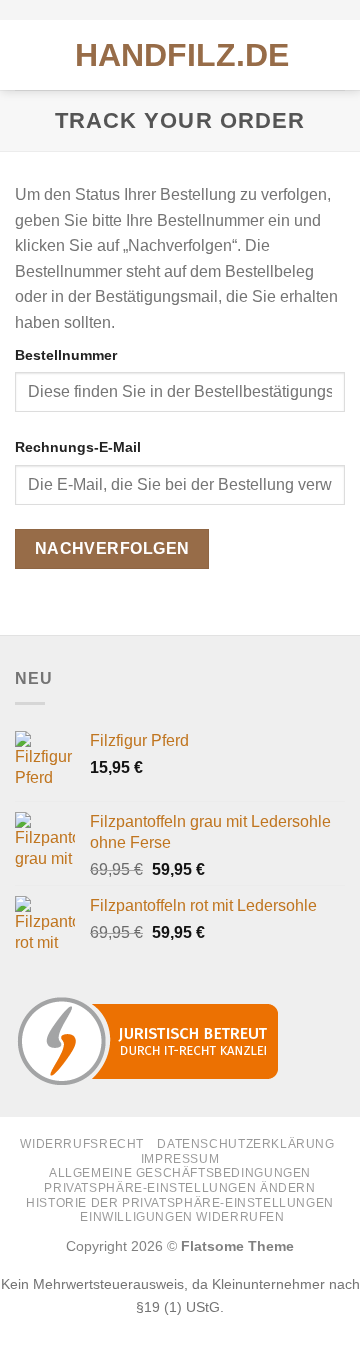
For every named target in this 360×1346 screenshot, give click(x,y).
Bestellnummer (66, 355)
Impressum (180, 1159)
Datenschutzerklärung (245, 1144)
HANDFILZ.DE (182, 55)
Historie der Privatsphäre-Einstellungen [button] (180, 1203)
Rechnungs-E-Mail (78, 447)
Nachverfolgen (112, 548)
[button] (27, 54)
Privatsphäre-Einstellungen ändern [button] (179, 1188)
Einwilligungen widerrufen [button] (182, 1217)
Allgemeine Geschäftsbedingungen (180, 1173)
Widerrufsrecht (82, 1144)
